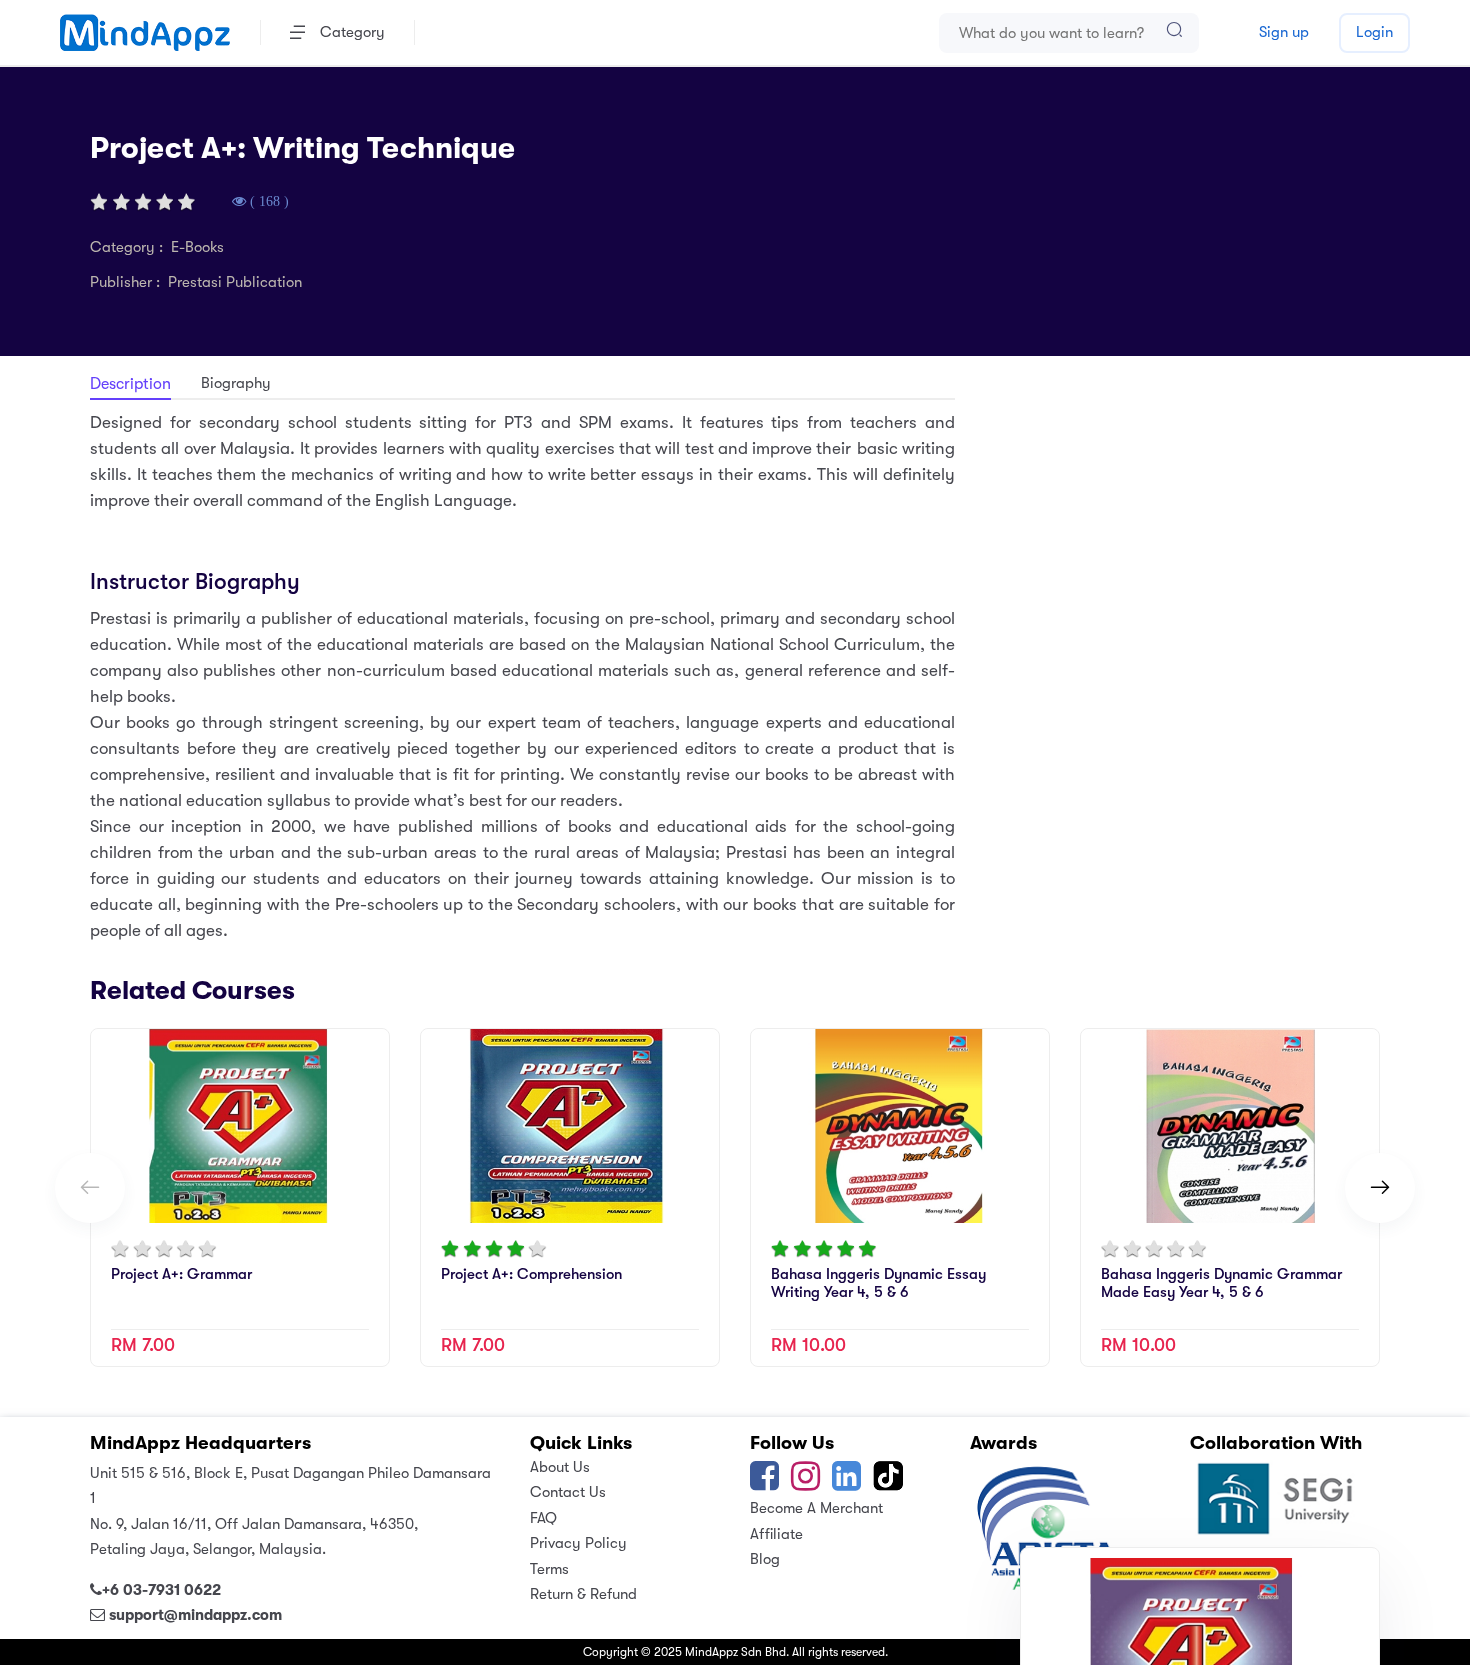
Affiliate (776, 1534)
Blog (765, 1559)
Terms (549, 1569)
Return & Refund (583, 1594)
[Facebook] (764, 1483)
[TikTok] (890, 1483)
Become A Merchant (816, 1508)
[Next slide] (1380, 1188)
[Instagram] (805, 1483)
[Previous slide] (90, 1188)
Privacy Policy (578, 1543)
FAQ (543, 1518)
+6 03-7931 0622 (161, 1590)
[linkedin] (846, 1483)
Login (1374, 32)
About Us (560, 1467)
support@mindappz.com (195, 1615)
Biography (236, 383)
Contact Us (568, 1492)
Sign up (1284, 32)
